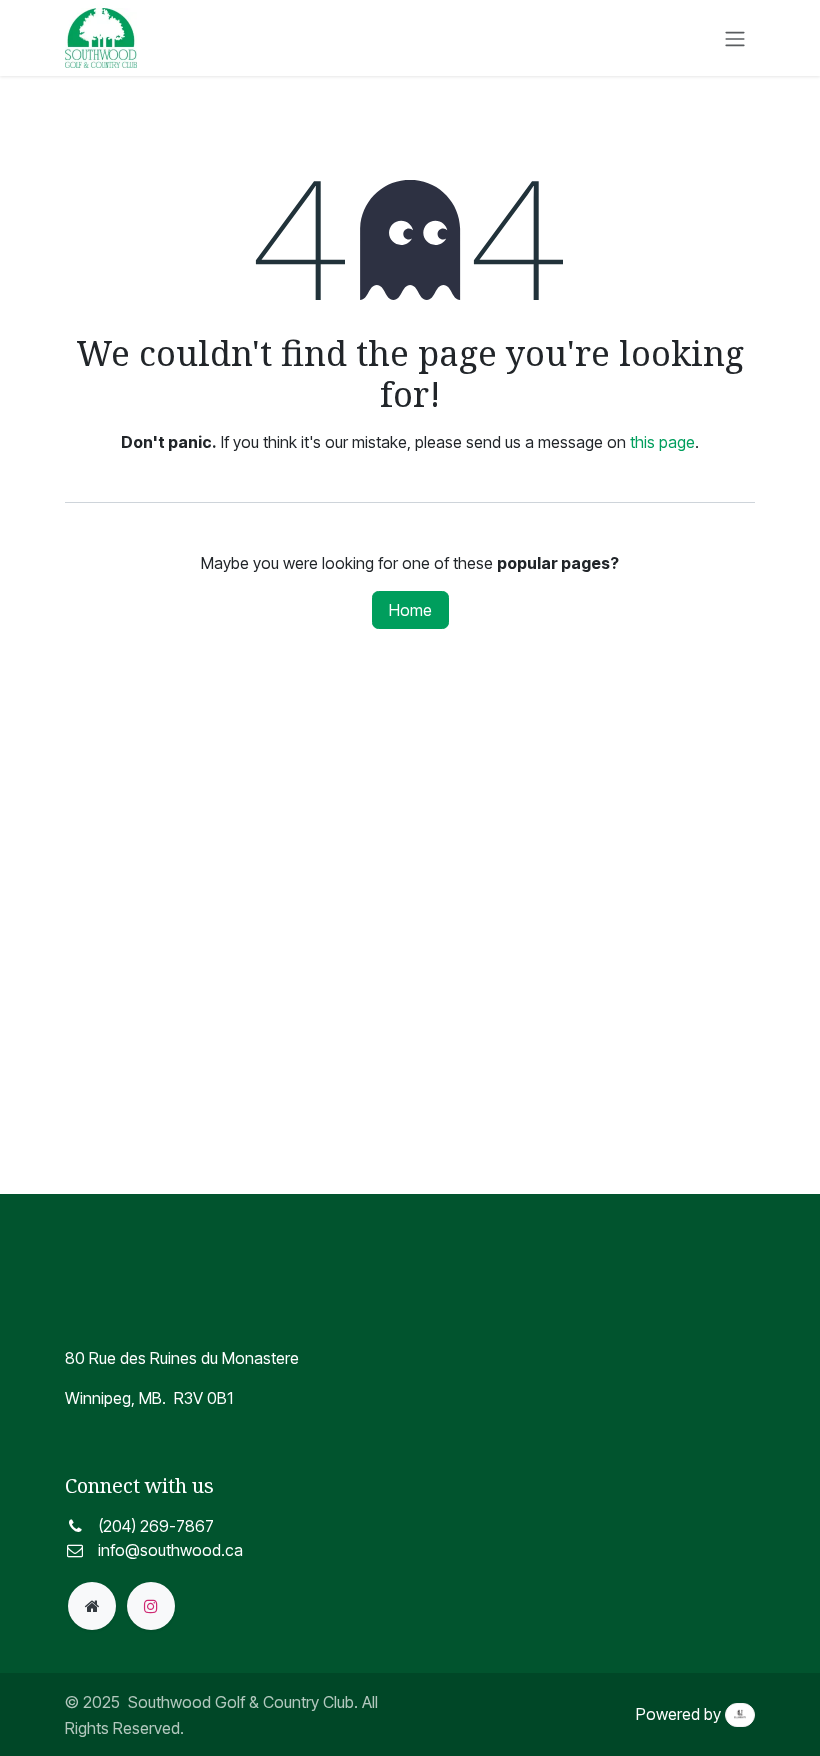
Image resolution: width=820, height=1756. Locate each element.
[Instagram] (151, 1606)
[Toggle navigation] (735, 38)
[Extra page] (92, 1606)
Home (410, 610)
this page (662, 442)
